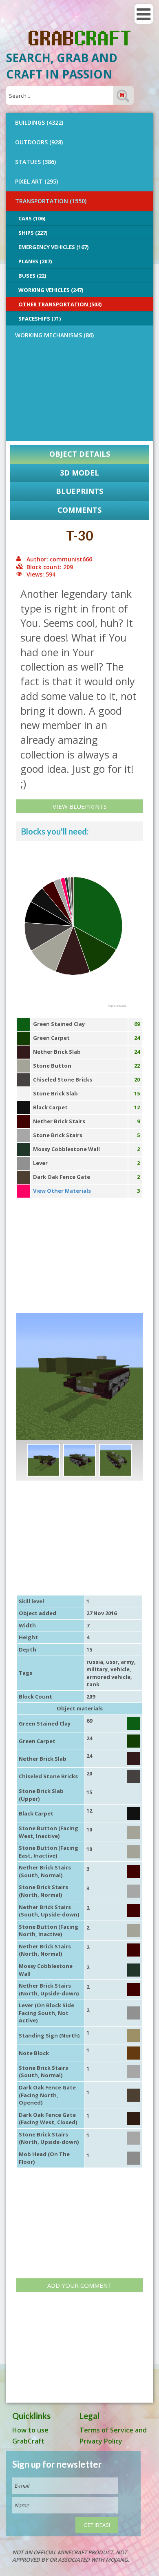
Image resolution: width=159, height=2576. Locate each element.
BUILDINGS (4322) (39, 122)
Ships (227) (33, 233)
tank (93, 1684)
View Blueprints (80, 806)
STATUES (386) (35, 162)
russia (95, 1662)
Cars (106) (32, 218)
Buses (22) (32, 276)
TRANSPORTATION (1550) (51, 201)
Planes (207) (35, 261)
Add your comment (79, 2285)
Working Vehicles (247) (51, 290)
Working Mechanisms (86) (54, 335)
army (127, 1662)
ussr (112, 1662)
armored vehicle (108, 1677)
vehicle (120, 1669)
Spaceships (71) (40, 319)
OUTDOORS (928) (39, 142)
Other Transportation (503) (60, 304)
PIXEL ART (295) (36, 181)
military (97, 1669)
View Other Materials (62, 1191)
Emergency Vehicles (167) (53, 247)
